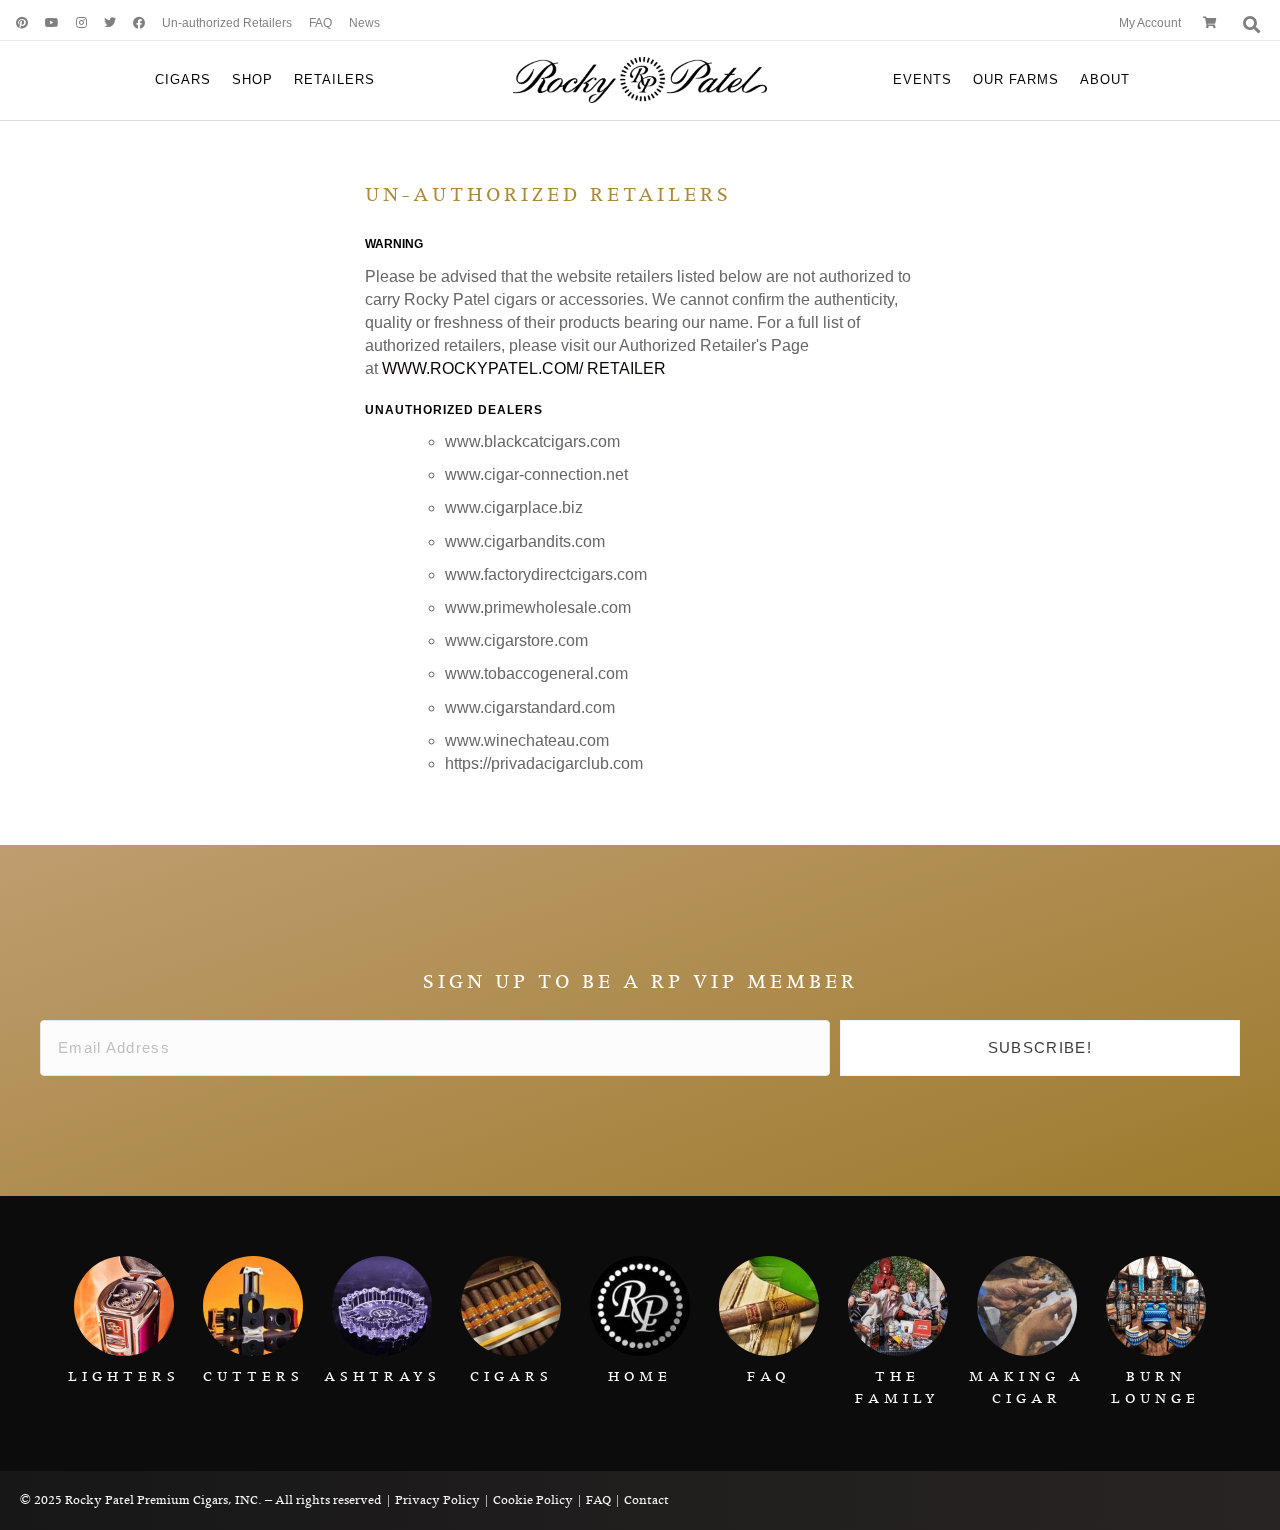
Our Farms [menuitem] (1016, 79)
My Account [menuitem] (1150, 23)
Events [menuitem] (922, 79)
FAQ (598, 1500)
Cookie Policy (533, 1500)
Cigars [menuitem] (183, 79)
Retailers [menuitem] (334, 79)
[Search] (1249, 24)
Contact (646, 1500)
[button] (1040, 1048)
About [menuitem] (1105, 79)
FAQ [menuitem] (320, 23)
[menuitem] (15, 23)
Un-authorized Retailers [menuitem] (227, 23)
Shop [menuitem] (252, 79)
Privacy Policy (437, 1500)
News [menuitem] (364, 23)
